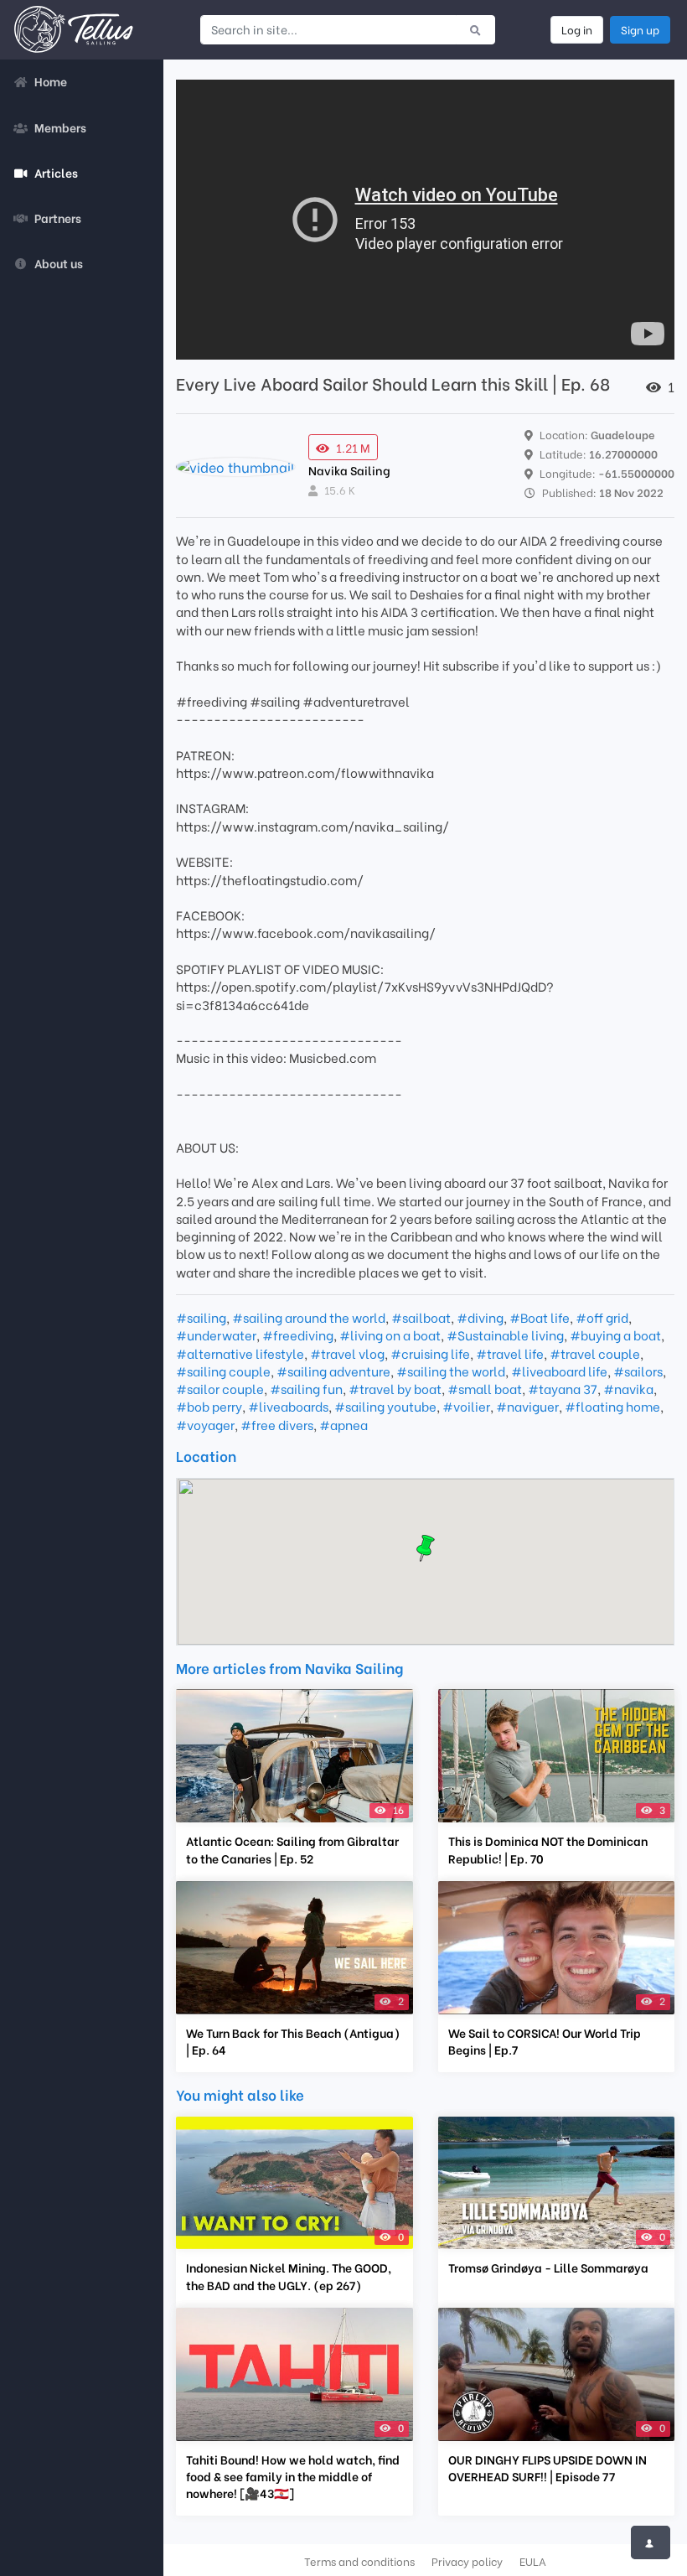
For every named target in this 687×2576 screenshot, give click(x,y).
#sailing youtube (385, 1406)
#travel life (510, 1353)
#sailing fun (306, 1388)
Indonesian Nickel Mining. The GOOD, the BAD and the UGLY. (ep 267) (289, 2276)
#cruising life (430, 1353)
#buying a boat (615, 1335)
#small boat (485, 1388)
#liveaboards (288, 1406)
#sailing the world (451, 1371)
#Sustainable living (505, 1335)
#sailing (201, 1317)
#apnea (343, 1424)
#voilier (466, 1406)
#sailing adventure (333, 1371)
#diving (480, 1317)
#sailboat (421, 1317)
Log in (577, 29)
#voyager (205, 1424)
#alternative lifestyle (240, 1353)
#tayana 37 (563, 1388)
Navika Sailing (349, 470)
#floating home (612, 1406)
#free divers (277, 1424)
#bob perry (209, 1406)
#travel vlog (347, 1353)
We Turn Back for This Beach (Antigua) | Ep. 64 (293, 2041)
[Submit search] (475, 29)
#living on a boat (390, 1335)
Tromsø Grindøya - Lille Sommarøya (548, 2268)
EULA (533, 2561)
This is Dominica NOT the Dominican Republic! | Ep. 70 (548, 1849)
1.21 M (353, 447)
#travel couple (595, 1353)
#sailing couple (223, 1371)
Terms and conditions (359, 2561)
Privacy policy (467, 2561)
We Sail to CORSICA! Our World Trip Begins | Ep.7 (545, 2041)
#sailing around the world (309, 1317)
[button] (426, 1548)
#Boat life (540, 1317)
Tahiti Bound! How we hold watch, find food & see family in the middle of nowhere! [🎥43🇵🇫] (293, 2476)
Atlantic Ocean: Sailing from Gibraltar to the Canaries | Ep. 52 (292, 1849)
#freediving (298, 1335)
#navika (628, 1388)
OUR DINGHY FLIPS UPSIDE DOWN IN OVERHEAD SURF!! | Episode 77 (548, 2468)
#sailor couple (220, 1388)
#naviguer (527, 1406)
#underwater (216, 1335)
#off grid (602, 1317)
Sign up (640, 29)
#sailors (638, 1371)
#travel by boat (395, 1388)
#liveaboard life (559, 1371)
